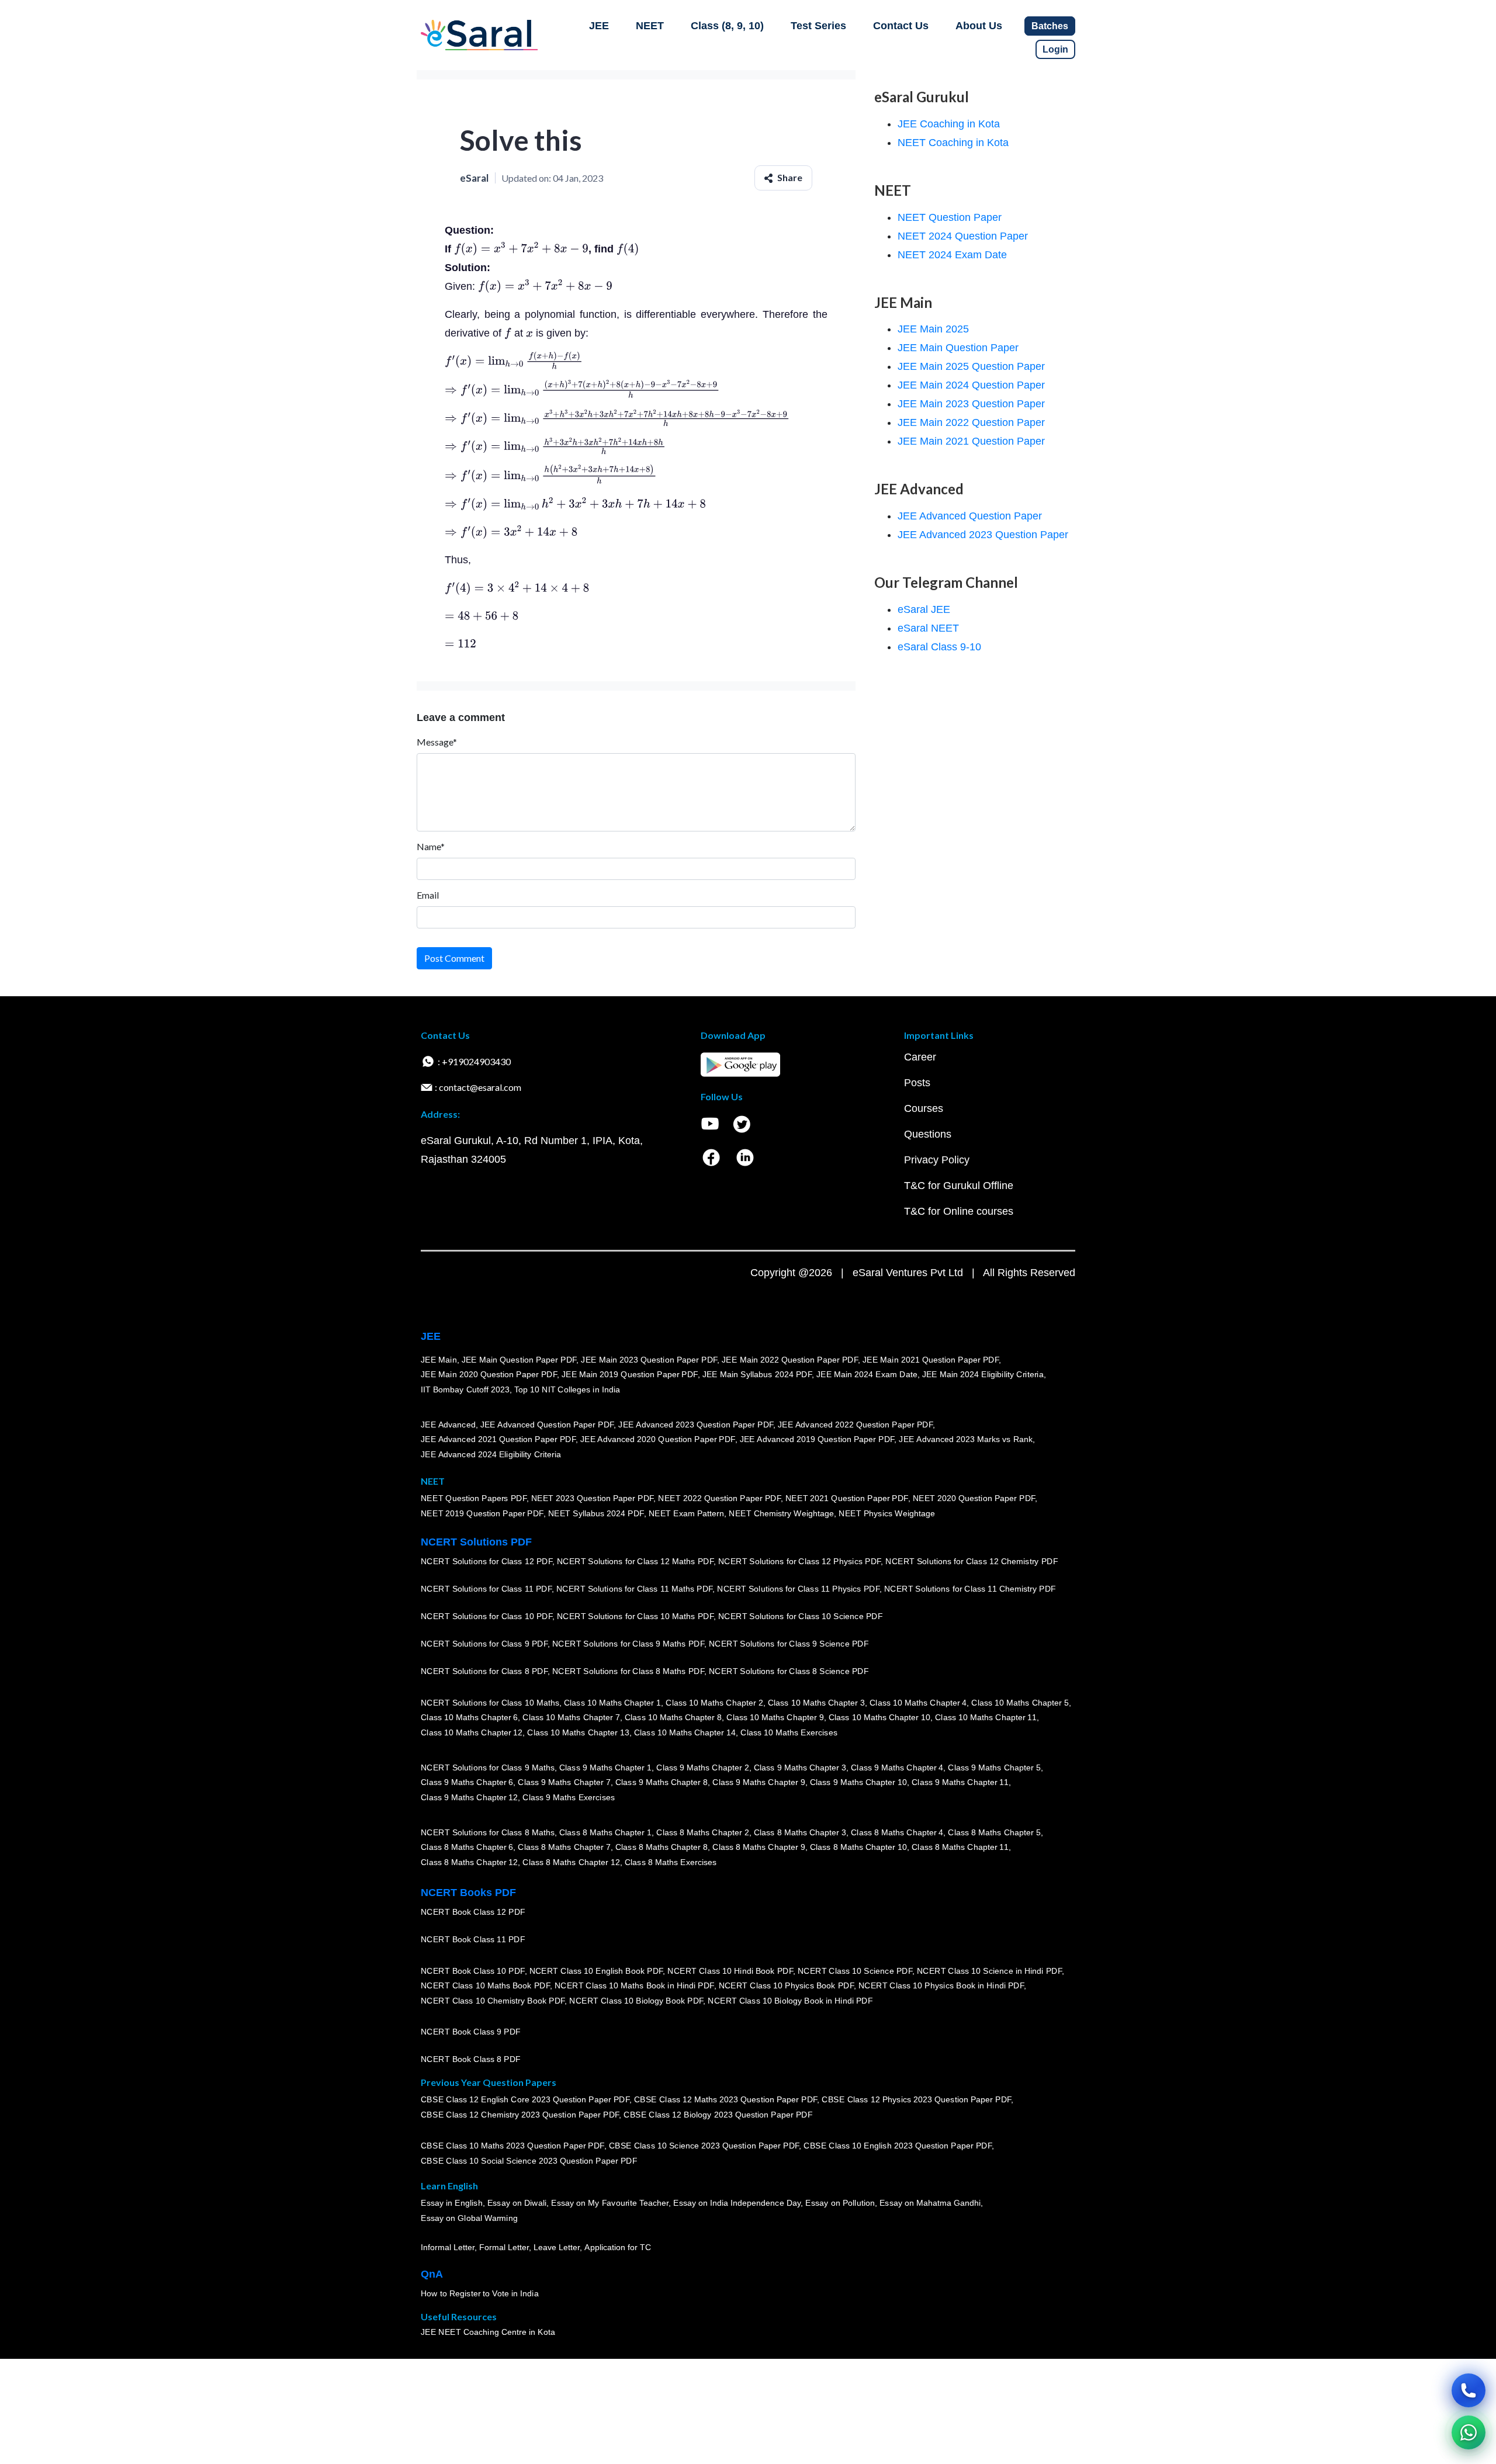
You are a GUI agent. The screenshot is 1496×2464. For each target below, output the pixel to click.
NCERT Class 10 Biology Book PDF (636, 2001)
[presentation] (521, 249)
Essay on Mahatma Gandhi (930, 2203)
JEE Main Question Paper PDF (519, 1360)
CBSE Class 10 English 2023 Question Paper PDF (898, 2146)
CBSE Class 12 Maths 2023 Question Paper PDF (726, 2099)
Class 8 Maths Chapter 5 (994, 1832)
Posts (917, 1083)
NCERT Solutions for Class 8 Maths (488, 1832)
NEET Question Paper (950, 217)
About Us (979, 26)
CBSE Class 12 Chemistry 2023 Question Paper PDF (520, 2115)
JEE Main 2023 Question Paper (971, 404)
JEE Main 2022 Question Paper (971, 422)
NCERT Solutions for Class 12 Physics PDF (799, 1561)
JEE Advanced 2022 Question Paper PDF (855, 1425)
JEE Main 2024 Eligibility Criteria (983, 1374)
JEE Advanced (448, 1425)
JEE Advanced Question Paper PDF (547, 1425)
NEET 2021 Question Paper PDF (847, 1498)
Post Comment (454, 958)
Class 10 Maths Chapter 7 (571, 1717)
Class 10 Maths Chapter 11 (986, 1717)
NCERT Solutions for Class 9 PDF (484, 1644)
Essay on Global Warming (469, 2218)
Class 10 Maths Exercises (789, 1732)
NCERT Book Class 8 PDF (471, 2059)
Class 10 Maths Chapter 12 (472, 1732)
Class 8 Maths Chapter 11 (960, 1847)
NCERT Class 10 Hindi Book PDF (730, 1971)
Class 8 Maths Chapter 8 (662, 1847)
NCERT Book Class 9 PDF (471, 2032)
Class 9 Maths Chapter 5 (994, 1768)
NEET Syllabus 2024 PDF (596, 1513)
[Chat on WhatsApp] (1469, 2432)
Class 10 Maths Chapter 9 (775, 1717)
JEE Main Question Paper (958, 348)
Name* (431, 846)
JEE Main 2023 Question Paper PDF (649, 1360)
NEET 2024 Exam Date (952, 255)
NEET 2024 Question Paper (963, 236)
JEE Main (439, 1360)
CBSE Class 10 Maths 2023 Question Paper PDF (512, 2146)
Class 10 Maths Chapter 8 (673, 1717)
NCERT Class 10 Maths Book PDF (485, 1985)
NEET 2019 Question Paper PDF (482, 1513)
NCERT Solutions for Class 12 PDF (486, 1561)
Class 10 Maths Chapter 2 (714, 1703)
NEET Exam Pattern (687, 1513)
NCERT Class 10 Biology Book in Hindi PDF (790, 2001)
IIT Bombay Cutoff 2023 (465, 1389)
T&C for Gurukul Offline (959, 1186)
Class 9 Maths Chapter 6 (467, 1782)
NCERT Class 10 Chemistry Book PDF (493, 2001)
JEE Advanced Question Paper (970, 516)
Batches (1050, 26)
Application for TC (618, 2247)
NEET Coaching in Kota (953, 143)
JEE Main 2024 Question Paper (971, 385)
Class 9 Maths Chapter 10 (858, 1782)
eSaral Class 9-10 (939, 647)
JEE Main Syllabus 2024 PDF (757, 1374)
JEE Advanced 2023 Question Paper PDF (696, 1425)
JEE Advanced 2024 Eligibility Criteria (491, 1454)
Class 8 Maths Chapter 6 (467, 1847)
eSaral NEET (928, 628)
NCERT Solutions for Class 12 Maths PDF (635, 1561)
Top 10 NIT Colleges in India (567, 1389)
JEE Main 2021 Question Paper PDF (931, 1360)
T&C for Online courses (959, 1211)
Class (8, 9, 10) (727, 26)
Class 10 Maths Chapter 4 (918, 1703)
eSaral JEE (924, 609)
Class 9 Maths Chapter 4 (897, 1768)
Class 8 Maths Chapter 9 (759, 1847)
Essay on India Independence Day (737, 2203)
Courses (924, 1108)
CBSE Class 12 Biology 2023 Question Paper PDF (718, 2115)
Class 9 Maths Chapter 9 (759, 1782)
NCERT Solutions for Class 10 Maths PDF (635, 1616)
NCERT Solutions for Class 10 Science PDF (801, 1616)
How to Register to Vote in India (480, 2293)
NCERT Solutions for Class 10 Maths (490, 1703)
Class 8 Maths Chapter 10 (858, 1847)
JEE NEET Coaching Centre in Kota (488, 2332)
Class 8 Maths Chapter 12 (469, 1862)
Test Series (818, 26)
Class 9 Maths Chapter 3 (800, 1768)
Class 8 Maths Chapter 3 (800, 1832)
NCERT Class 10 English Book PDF (596, 1971)
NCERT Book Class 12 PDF (473, 1912)
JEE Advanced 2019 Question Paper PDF (817, 1439)
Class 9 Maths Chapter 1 (605, 1768)
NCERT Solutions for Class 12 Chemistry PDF (972, 1561)
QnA (432, 2274)
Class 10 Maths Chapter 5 (1020, 1703)
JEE (599, 26)
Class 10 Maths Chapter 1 (612, 1703)
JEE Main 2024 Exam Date (867, 1374)
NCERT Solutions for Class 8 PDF (484, 1671)
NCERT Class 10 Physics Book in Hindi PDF (941, 1985)
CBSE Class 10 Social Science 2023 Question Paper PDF (529, 2161)
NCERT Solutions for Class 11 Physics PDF (798, 1589)
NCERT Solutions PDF (476, 1542)
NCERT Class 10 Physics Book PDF (786, 1985)
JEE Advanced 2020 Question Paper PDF (658, 1439)
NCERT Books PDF (468, 1893)
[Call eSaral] (1469, 2390)
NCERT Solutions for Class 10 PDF (486, 1616)
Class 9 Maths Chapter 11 (960, 1782)
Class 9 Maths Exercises (569, 1797)
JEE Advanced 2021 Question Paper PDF (498, 1439)
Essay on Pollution (840, 2203)
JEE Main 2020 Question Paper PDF (489, 1374)
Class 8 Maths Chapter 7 (564, 1847)
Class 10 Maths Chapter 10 (879, 1717)
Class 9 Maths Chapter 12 (469, 1797)
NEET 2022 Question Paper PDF (719, 1498)
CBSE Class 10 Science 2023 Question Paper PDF (704, 2146)
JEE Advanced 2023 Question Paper (983, 535)
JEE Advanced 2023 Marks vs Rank (966, 1439)
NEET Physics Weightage (887, 1513)
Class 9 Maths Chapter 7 (564, 1782)
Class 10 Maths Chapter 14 (685, 1732)
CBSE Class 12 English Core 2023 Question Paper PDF (525, 2099)
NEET (650, 26)
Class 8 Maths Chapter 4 (897, 1832)
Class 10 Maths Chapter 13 (578, 1732)
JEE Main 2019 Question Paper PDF (630, 1374)
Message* (437, 742)
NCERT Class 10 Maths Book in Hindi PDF (634, 1985)
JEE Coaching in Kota (949, 124)
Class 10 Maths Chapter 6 (469, 1717)
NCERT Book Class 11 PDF (473, 1939)
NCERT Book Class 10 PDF (473, 1971)
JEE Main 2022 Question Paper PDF (790, 1360)
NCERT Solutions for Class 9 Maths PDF (628, 1644)
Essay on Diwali (517, 2203)
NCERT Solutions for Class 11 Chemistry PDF (970, 1589)
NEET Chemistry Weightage (781, 1513)
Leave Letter (557, 2247)
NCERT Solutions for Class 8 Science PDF (789, 1671)
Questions (928, 1134)
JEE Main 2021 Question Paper (971, 441)
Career (920, 1057)
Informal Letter (448, 2247)
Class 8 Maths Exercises (671, 1862)
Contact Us (901, 26)
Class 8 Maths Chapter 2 (702, 1832)
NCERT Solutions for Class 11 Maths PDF (634, 1589)
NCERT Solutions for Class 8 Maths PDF (628, 1671)
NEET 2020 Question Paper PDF (974, 1498)
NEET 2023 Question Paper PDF (593, 1498)
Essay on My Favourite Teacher (610, 2203)
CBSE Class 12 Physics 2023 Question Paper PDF (916, 2099)
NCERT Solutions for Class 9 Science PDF (789, 1644)
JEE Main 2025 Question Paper (971, 366)
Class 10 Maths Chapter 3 (816, 1703)
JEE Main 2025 (933, 329)
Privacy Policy (937, 1160)
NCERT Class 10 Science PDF (855, 1971)
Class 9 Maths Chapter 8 (662, 1782)
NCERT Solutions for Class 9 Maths (488, 1768)
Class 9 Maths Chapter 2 (702, 1768)
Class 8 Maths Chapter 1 (605, 1832)
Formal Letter (504, 2247)
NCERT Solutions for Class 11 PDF (486, 1589)
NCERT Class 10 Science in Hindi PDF (989, 1971)
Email (428, 895)
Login (1055, 49)
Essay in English (452, 2203)
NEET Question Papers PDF (474, 1498)
